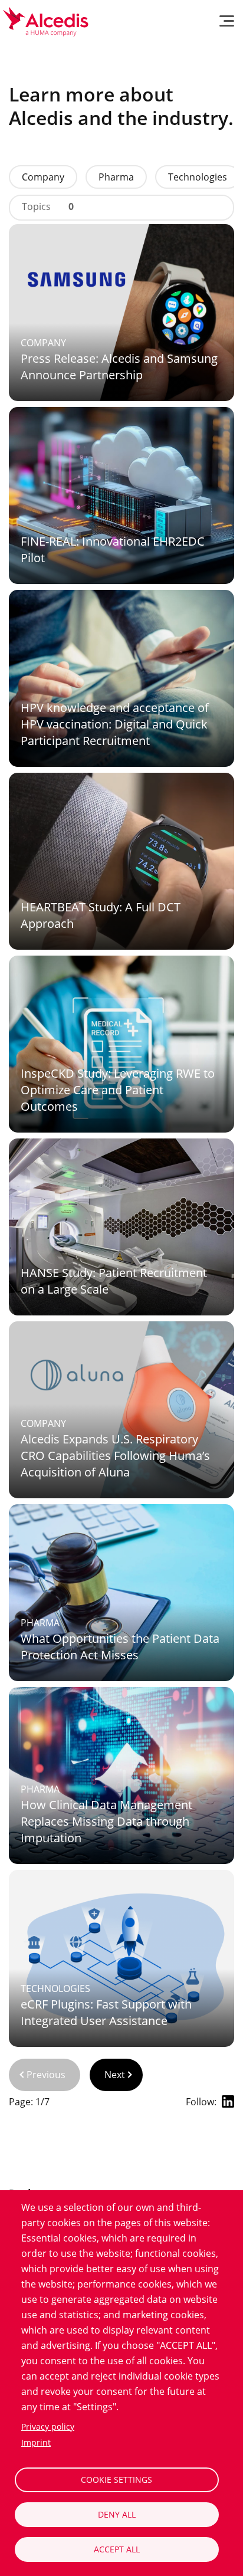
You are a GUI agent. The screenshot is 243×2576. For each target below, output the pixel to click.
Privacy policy (48, 2426)
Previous (46, 2075)
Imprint (36, 2442)
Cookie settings (116, 2480)
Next (115, 2075)
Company (43, 177)
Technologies (198, 177)
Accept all (117, 2549)
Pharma (116, 177)
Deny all (117, 2514)
